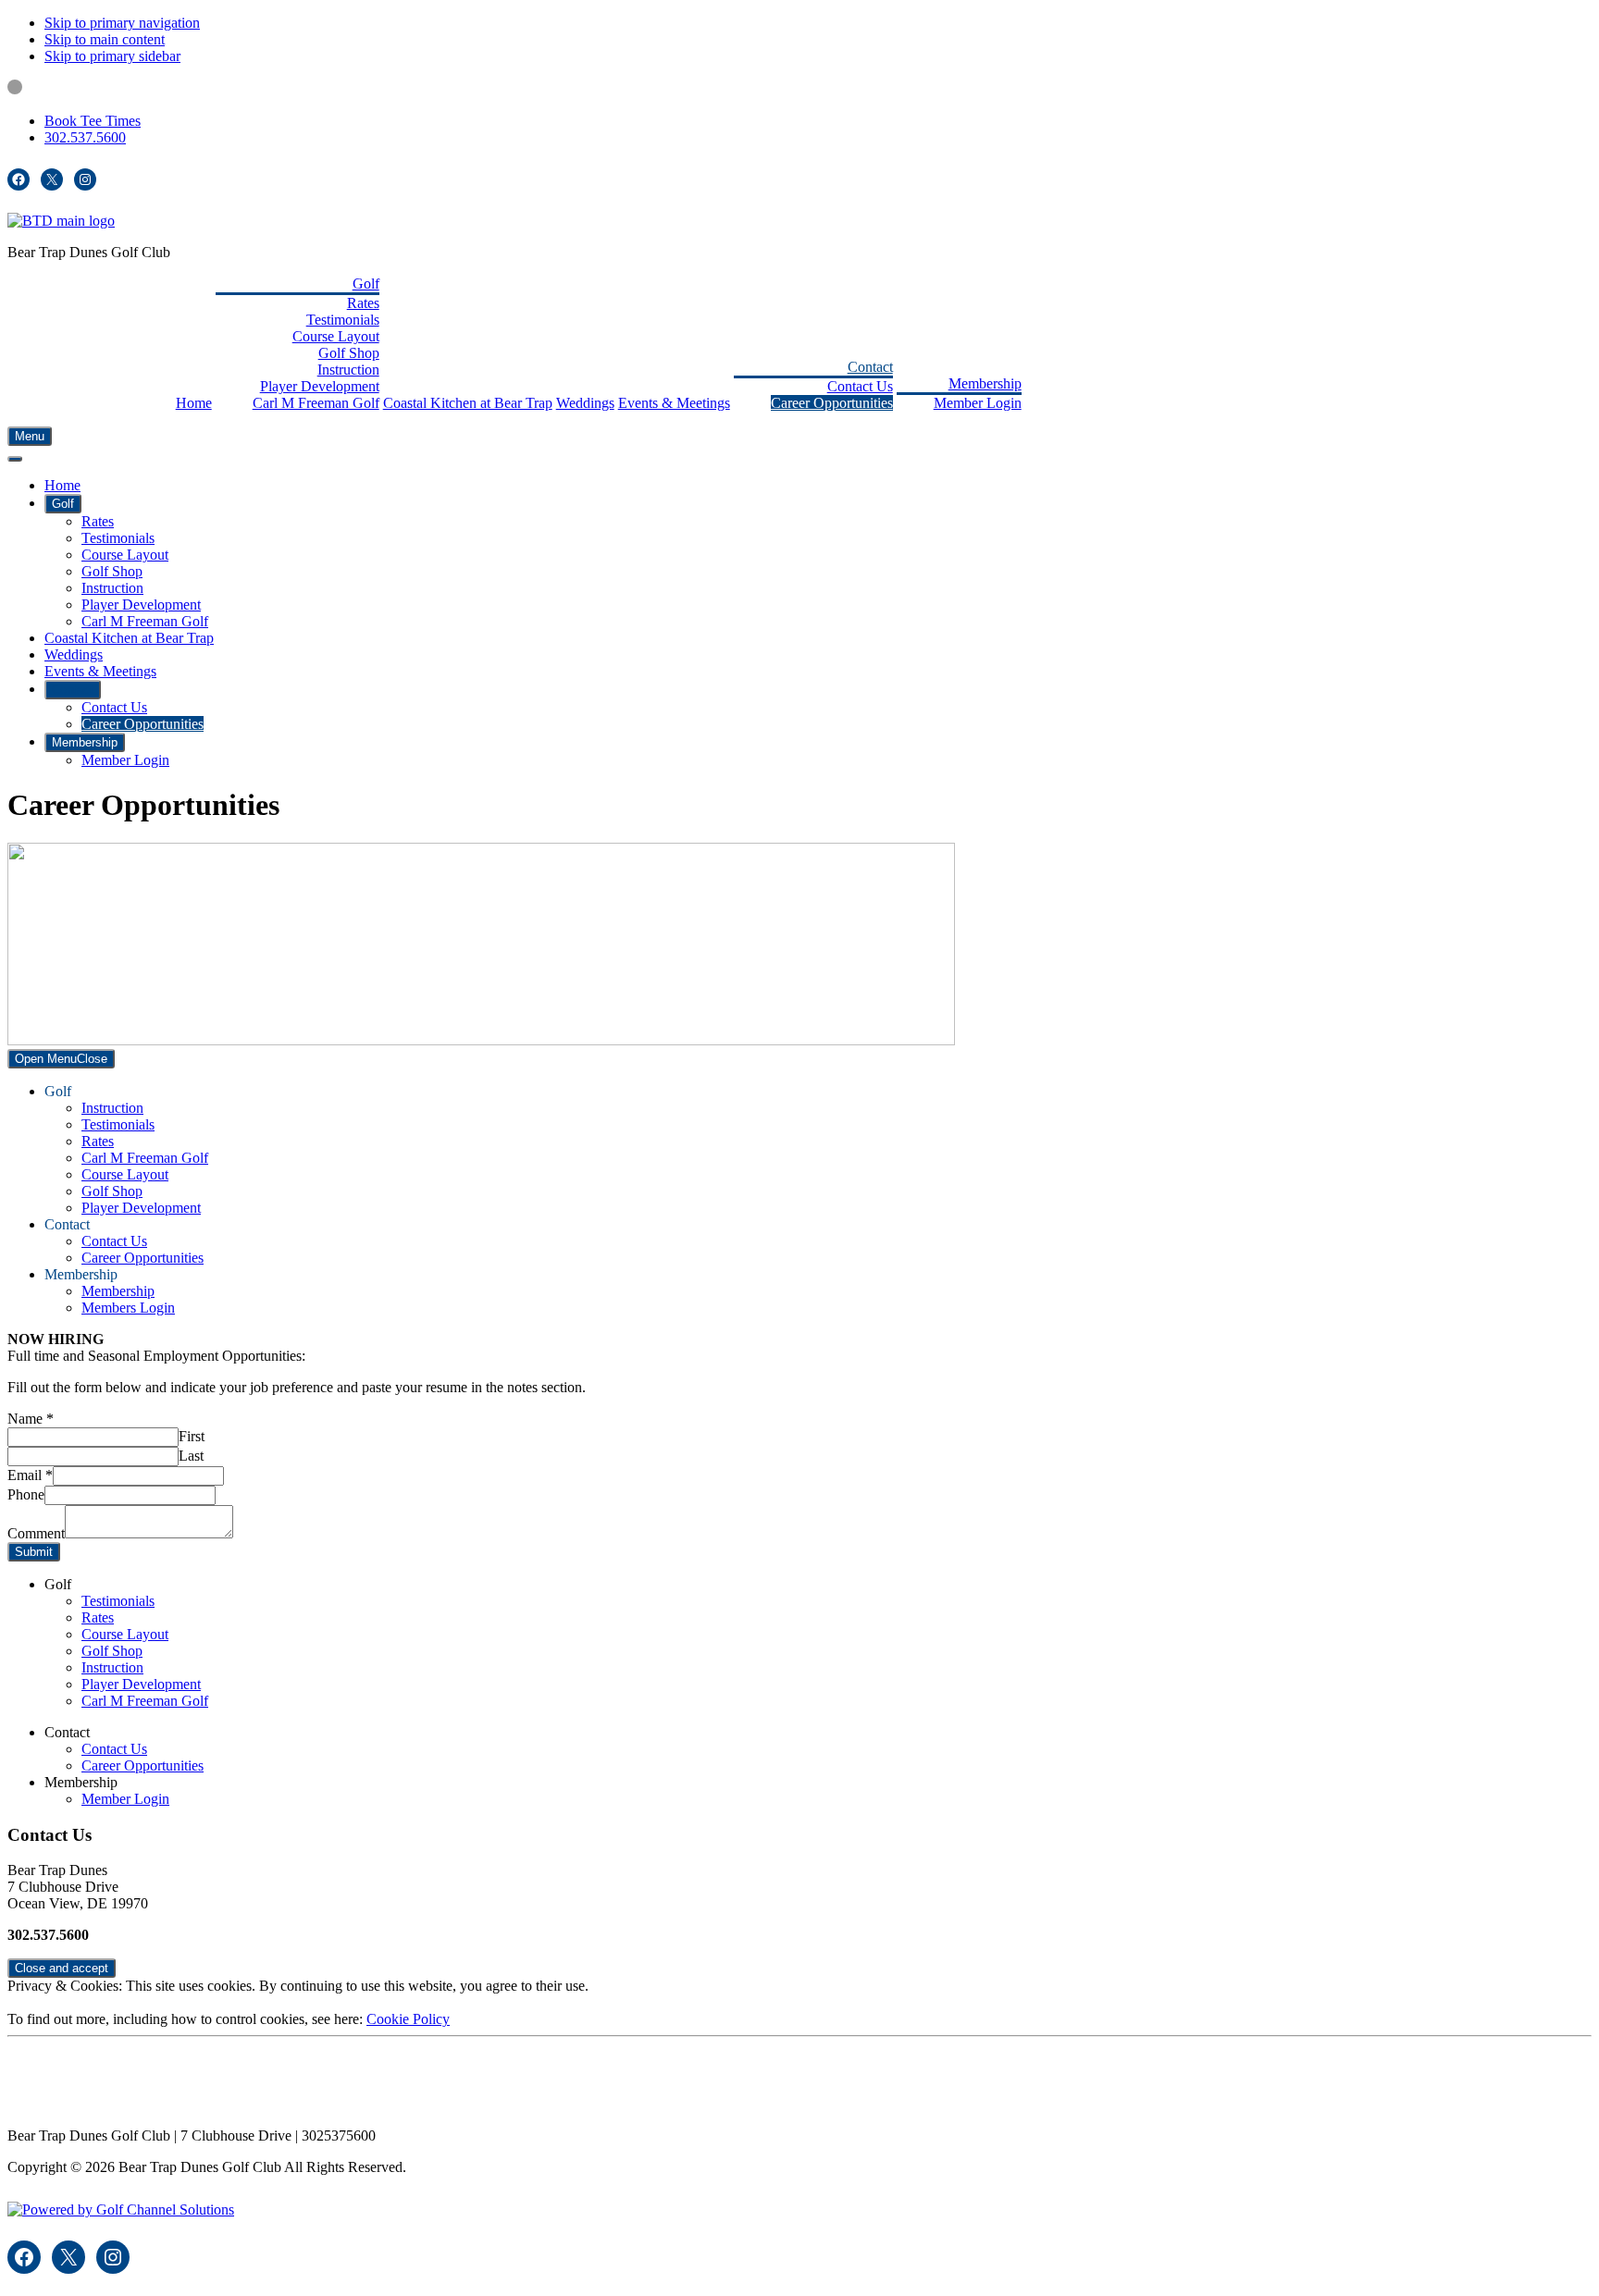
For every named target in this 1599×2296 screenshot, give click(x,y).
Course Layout (125, 1174)
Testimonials (118, 1124)
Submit (34, 1552)
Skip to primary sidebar (112, 56)
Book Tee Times (93, 121)
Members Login (128, 1308)
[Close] (15, 459)
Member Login (125, 1799)
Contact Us (114, 1241)
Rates (98, 1141)
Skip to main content (105, 39)
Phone (26, 1494)
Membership (118, 1291)
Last (191, 1456)
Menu (30, 436)
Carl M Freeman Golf (145, 1158)
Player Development (141, 1208)
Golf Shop (112, 1191)
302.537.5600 (85, 137)
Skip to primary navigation (122, 23)
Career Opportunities (143, 1258)
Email (30, 1475)
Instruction (112, 1108)
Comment (36, 1533)
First (192, 1436)
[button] (366, 284)
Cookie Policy (408, 2019)
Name (31, 1419)
